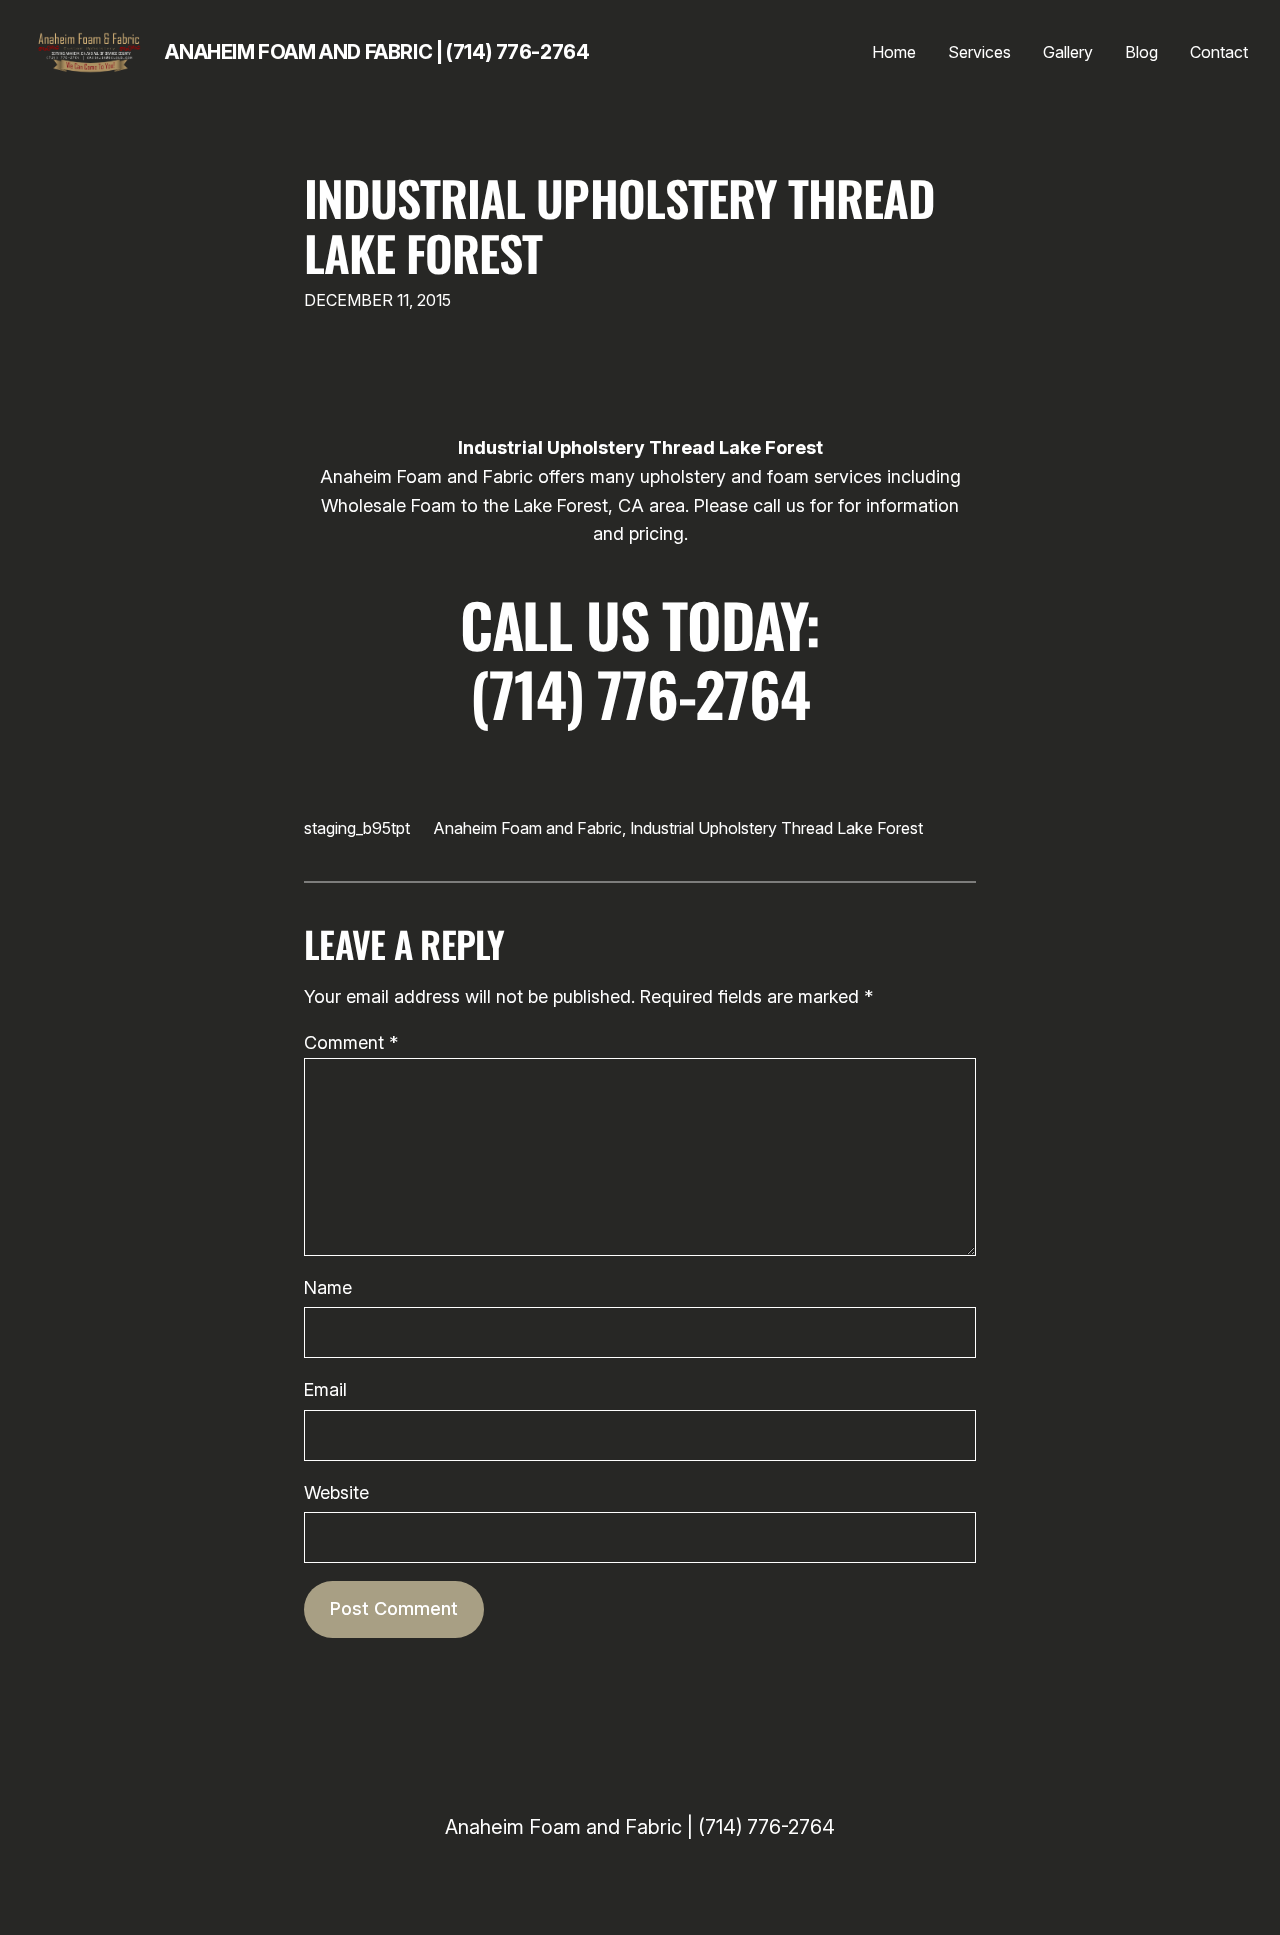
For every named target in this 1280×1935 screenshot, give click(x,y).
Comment (351, 1042)
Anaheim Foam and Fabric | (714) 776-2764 (377, 52)
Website (336, 1492)
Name (328, 1287)
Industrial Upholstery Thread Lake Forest (619, 225)
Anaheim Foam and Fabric (528, 828)
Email (325, 1389)
